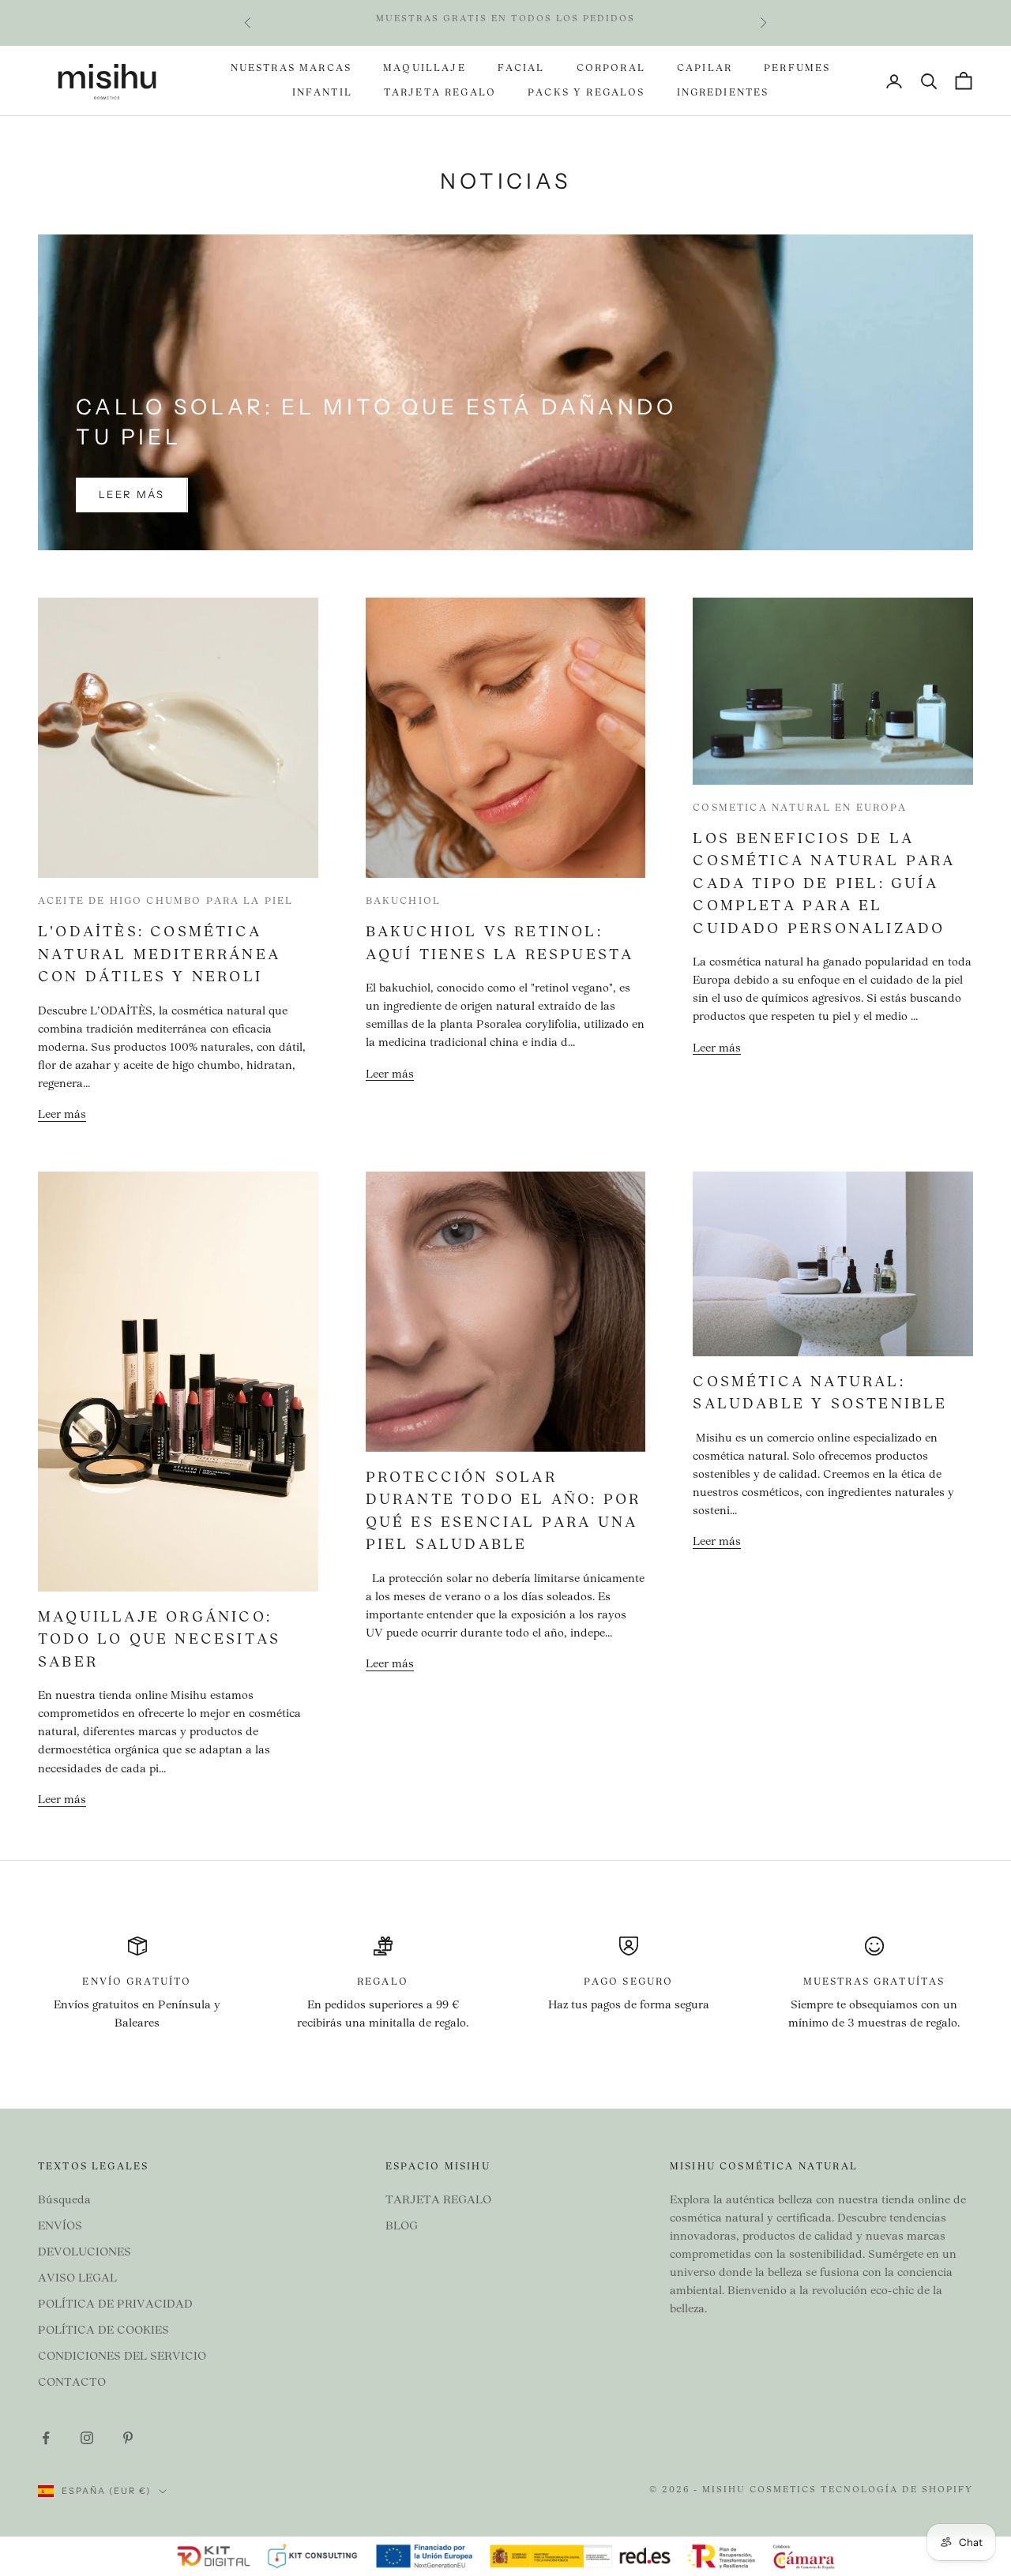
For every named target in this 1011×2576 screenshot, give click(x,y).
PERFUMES (797, 69)
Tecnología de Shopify (897, 2490)
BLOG (402, 2227)
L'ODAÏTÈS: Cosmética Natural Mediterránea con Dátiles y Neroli (159, 955)
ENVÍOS (60, 2227)
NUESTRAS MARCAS (291, 69)
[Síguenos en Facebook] (46, 2438)
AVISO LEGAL (77, 2279)
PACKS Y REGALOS (586, 93)
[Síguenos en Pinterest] (128, 2438)
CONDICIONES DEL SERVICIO (122, 2357)
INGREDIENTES (723, 93)
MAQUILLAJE (425, 69)
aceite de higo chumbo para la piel (165, 902)
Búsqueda (64, 2201)
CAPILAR (705, 69)
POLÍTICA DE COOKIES (103, 2331)
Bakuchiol (403, 902)
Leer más (132, 494)
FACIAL (521, 69)
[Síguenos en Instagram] (87, 2438)
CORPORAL (611, 69)
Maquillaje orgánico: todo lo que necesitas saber (159, 1640)
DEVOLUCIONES (85, 2253)
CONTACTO (72, 2383)
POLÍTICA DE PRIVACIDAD (115, 2305)
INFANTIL (322, 93)
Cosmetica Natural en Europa (800, 808)
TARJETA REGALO (440, 93)
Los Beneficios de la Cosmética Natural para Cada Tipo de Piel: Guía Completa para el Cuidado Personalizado (824, 885)
